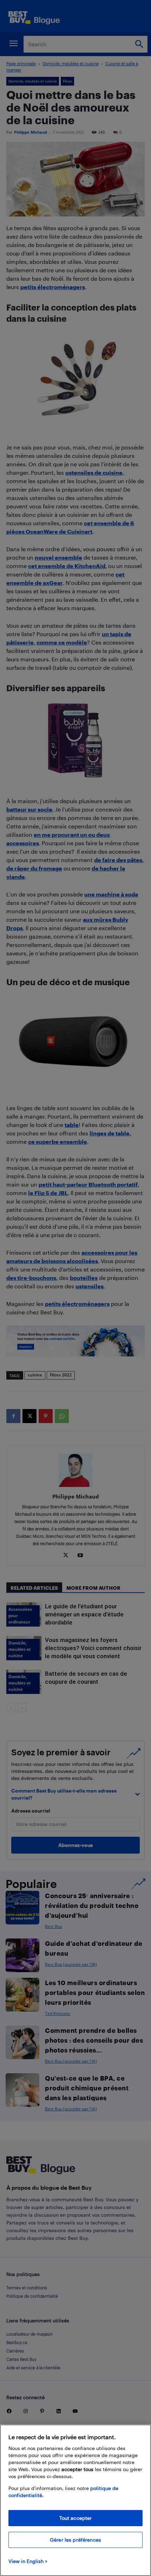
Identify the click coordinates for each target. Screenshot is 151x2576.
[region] (75, 2500)
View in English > (28, 2561)
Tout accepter (76, 2518)
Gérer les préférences (75, 2540)
